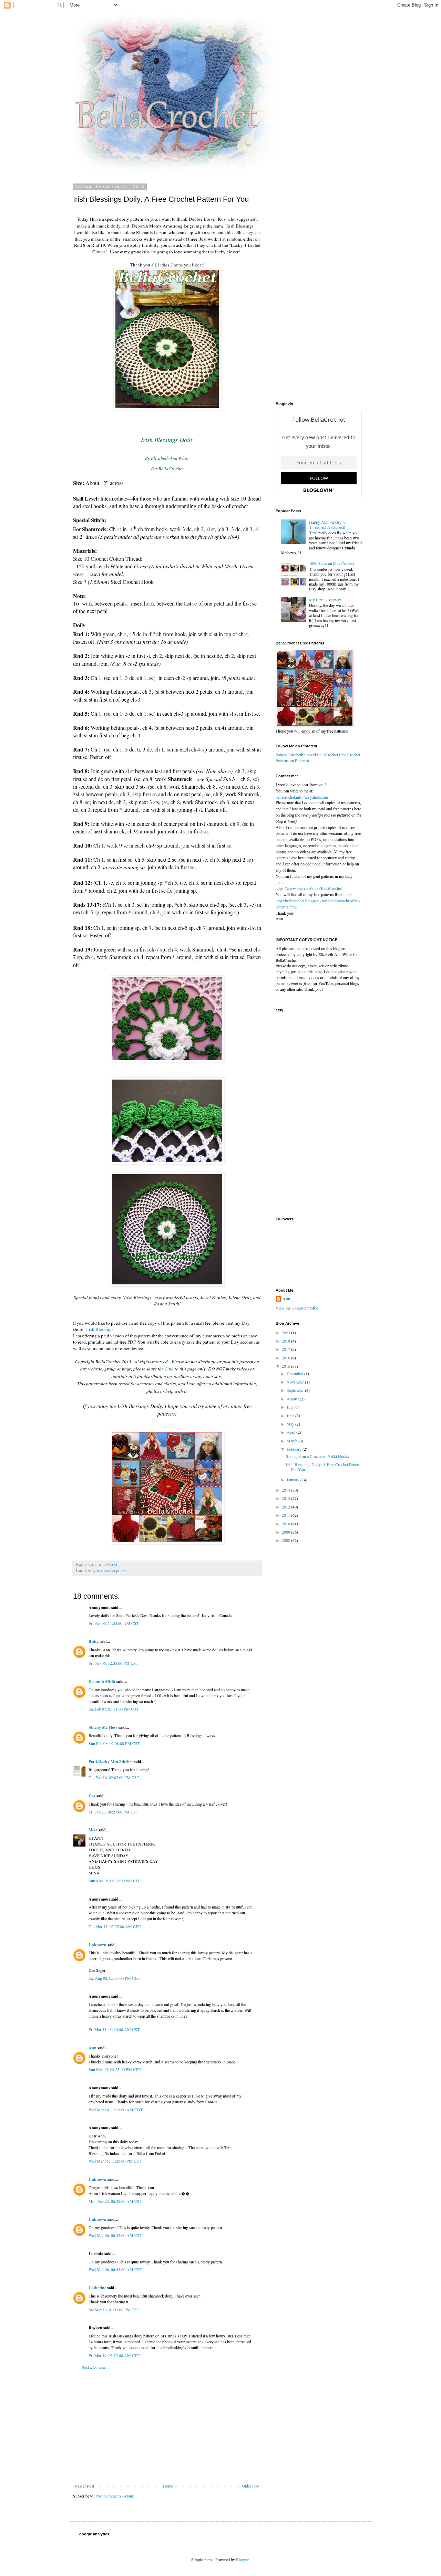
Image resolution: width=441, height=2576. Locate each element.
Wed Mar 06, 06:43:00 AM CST (115, 2235)
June (291, 1416)
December (295, 1374)
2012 (286, 1507)
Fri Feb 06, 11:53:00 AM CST (114, 1623)
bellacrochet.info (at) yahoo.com (302, 797)
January (294, 1480)
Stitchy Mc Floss (104, 1727)
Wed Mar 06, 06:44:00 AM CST (115, 2269)
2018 (286, 1341)
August (293, 1399)
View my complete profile (297, 1308)
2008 (286, 1540)
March (293, 1441)
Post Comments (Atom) (115, 2496)
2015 (286, 1366)
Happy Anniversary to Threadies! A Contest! (327, 524)
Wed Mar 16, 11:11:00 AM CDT (116, 2110)
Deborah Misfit (102, 1681)
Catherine (97, 2288)
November (296, 1382)
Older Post (251, 2486)
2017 (286, 1349)
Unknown (98, 1945)
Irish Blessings (100, 1329)
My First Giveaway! (326, 600)
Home (168, 2486)
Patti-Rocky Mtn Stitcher (111, 1762)
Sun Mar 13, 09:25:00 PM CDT (115, 2069)
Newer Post (84, 2486)
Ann (93, 2048)
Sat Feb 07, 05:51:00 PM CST (114, 1709)
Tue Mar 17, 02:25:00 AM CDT (115, 1926)
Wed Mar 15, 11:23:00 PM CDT (115, 2161)
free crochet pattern (112, 1571)
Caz (92, 1796)
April (291, 1432)
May (291, 1424)
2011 (286, 1515)
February (295, 1449)
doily (91, 1571)
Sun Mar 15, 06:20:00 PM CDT (115, 1881)
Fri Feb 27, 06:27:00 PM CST (113, 1812)
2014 (286, 1490)
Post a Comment (95, 2367)
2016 (286, 1358)
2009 (286, 1532)
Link (169, 1369)
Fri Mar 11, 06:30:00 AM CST (114, 2029)
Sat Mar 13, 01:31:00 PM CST (114, 2310)
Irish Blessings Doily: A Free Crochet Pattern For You (323, 1467)
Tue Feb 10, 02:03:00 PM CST (114, 1777)
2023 (286, 1333)
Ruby (94, 1642)
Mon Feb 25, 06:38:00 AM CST (115, 2201)
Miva (93, 1830)
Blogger (242, 2559)
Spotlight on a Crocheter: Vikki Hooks (317, 1456)
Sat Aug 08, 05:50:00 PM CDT (114, 1978)
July (291, 1407)
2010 (286, 1524)
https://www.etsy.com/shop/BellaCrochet (309, 889)
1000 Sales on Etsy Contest (331, 563)
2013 (286, 1498)
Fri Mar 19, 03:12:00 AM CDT (114, 2355)
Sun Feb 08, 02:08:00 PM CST (114, 1743)
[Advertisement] (167, 2427)
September (296, 1390)
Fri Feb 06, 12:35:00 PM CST (113, 1663)
